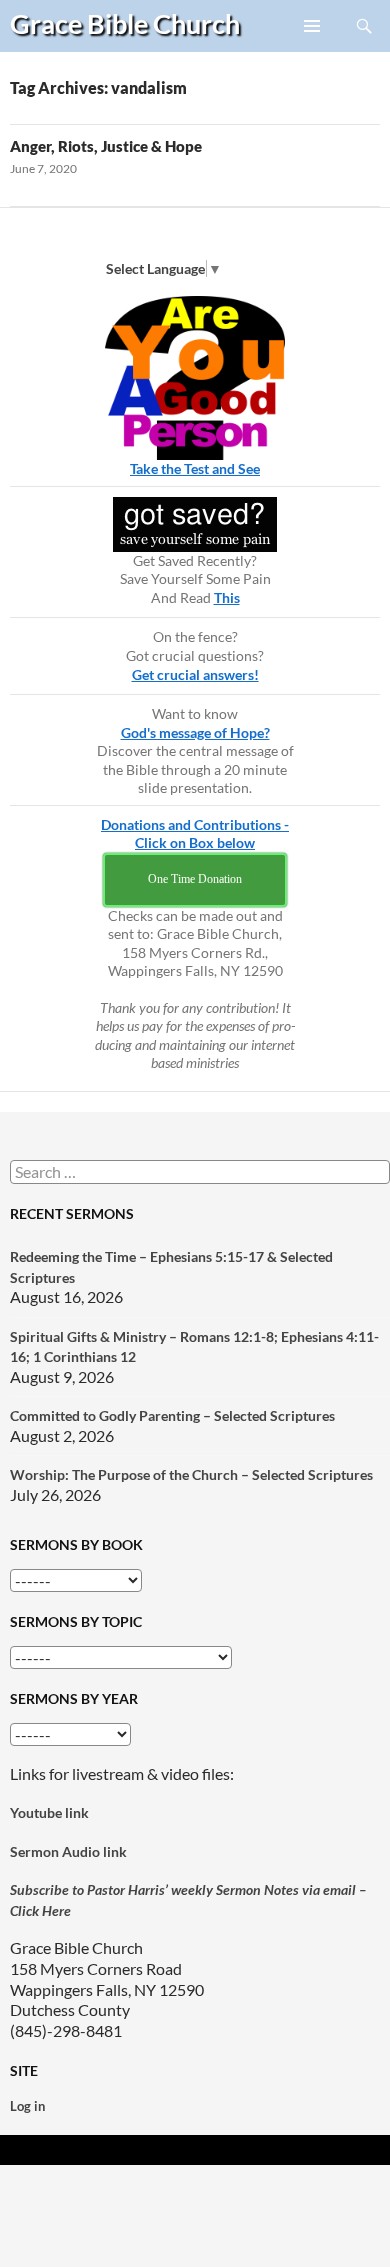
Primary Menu (313, 51)
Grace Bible (125, 23)
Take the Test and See (195, 468)
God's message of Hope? (195, 732)
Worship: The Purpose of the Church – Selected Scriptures (191, 1474)
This (227, 597)
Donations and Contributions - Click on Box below (195, 834)
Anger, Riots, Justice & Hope (106, 146)
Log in (27, 2106)
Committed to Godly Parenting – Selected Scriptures (172, 1415)
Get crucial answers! (195, 674)
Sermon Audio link (68, 1851)
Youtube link (49, 1812)
